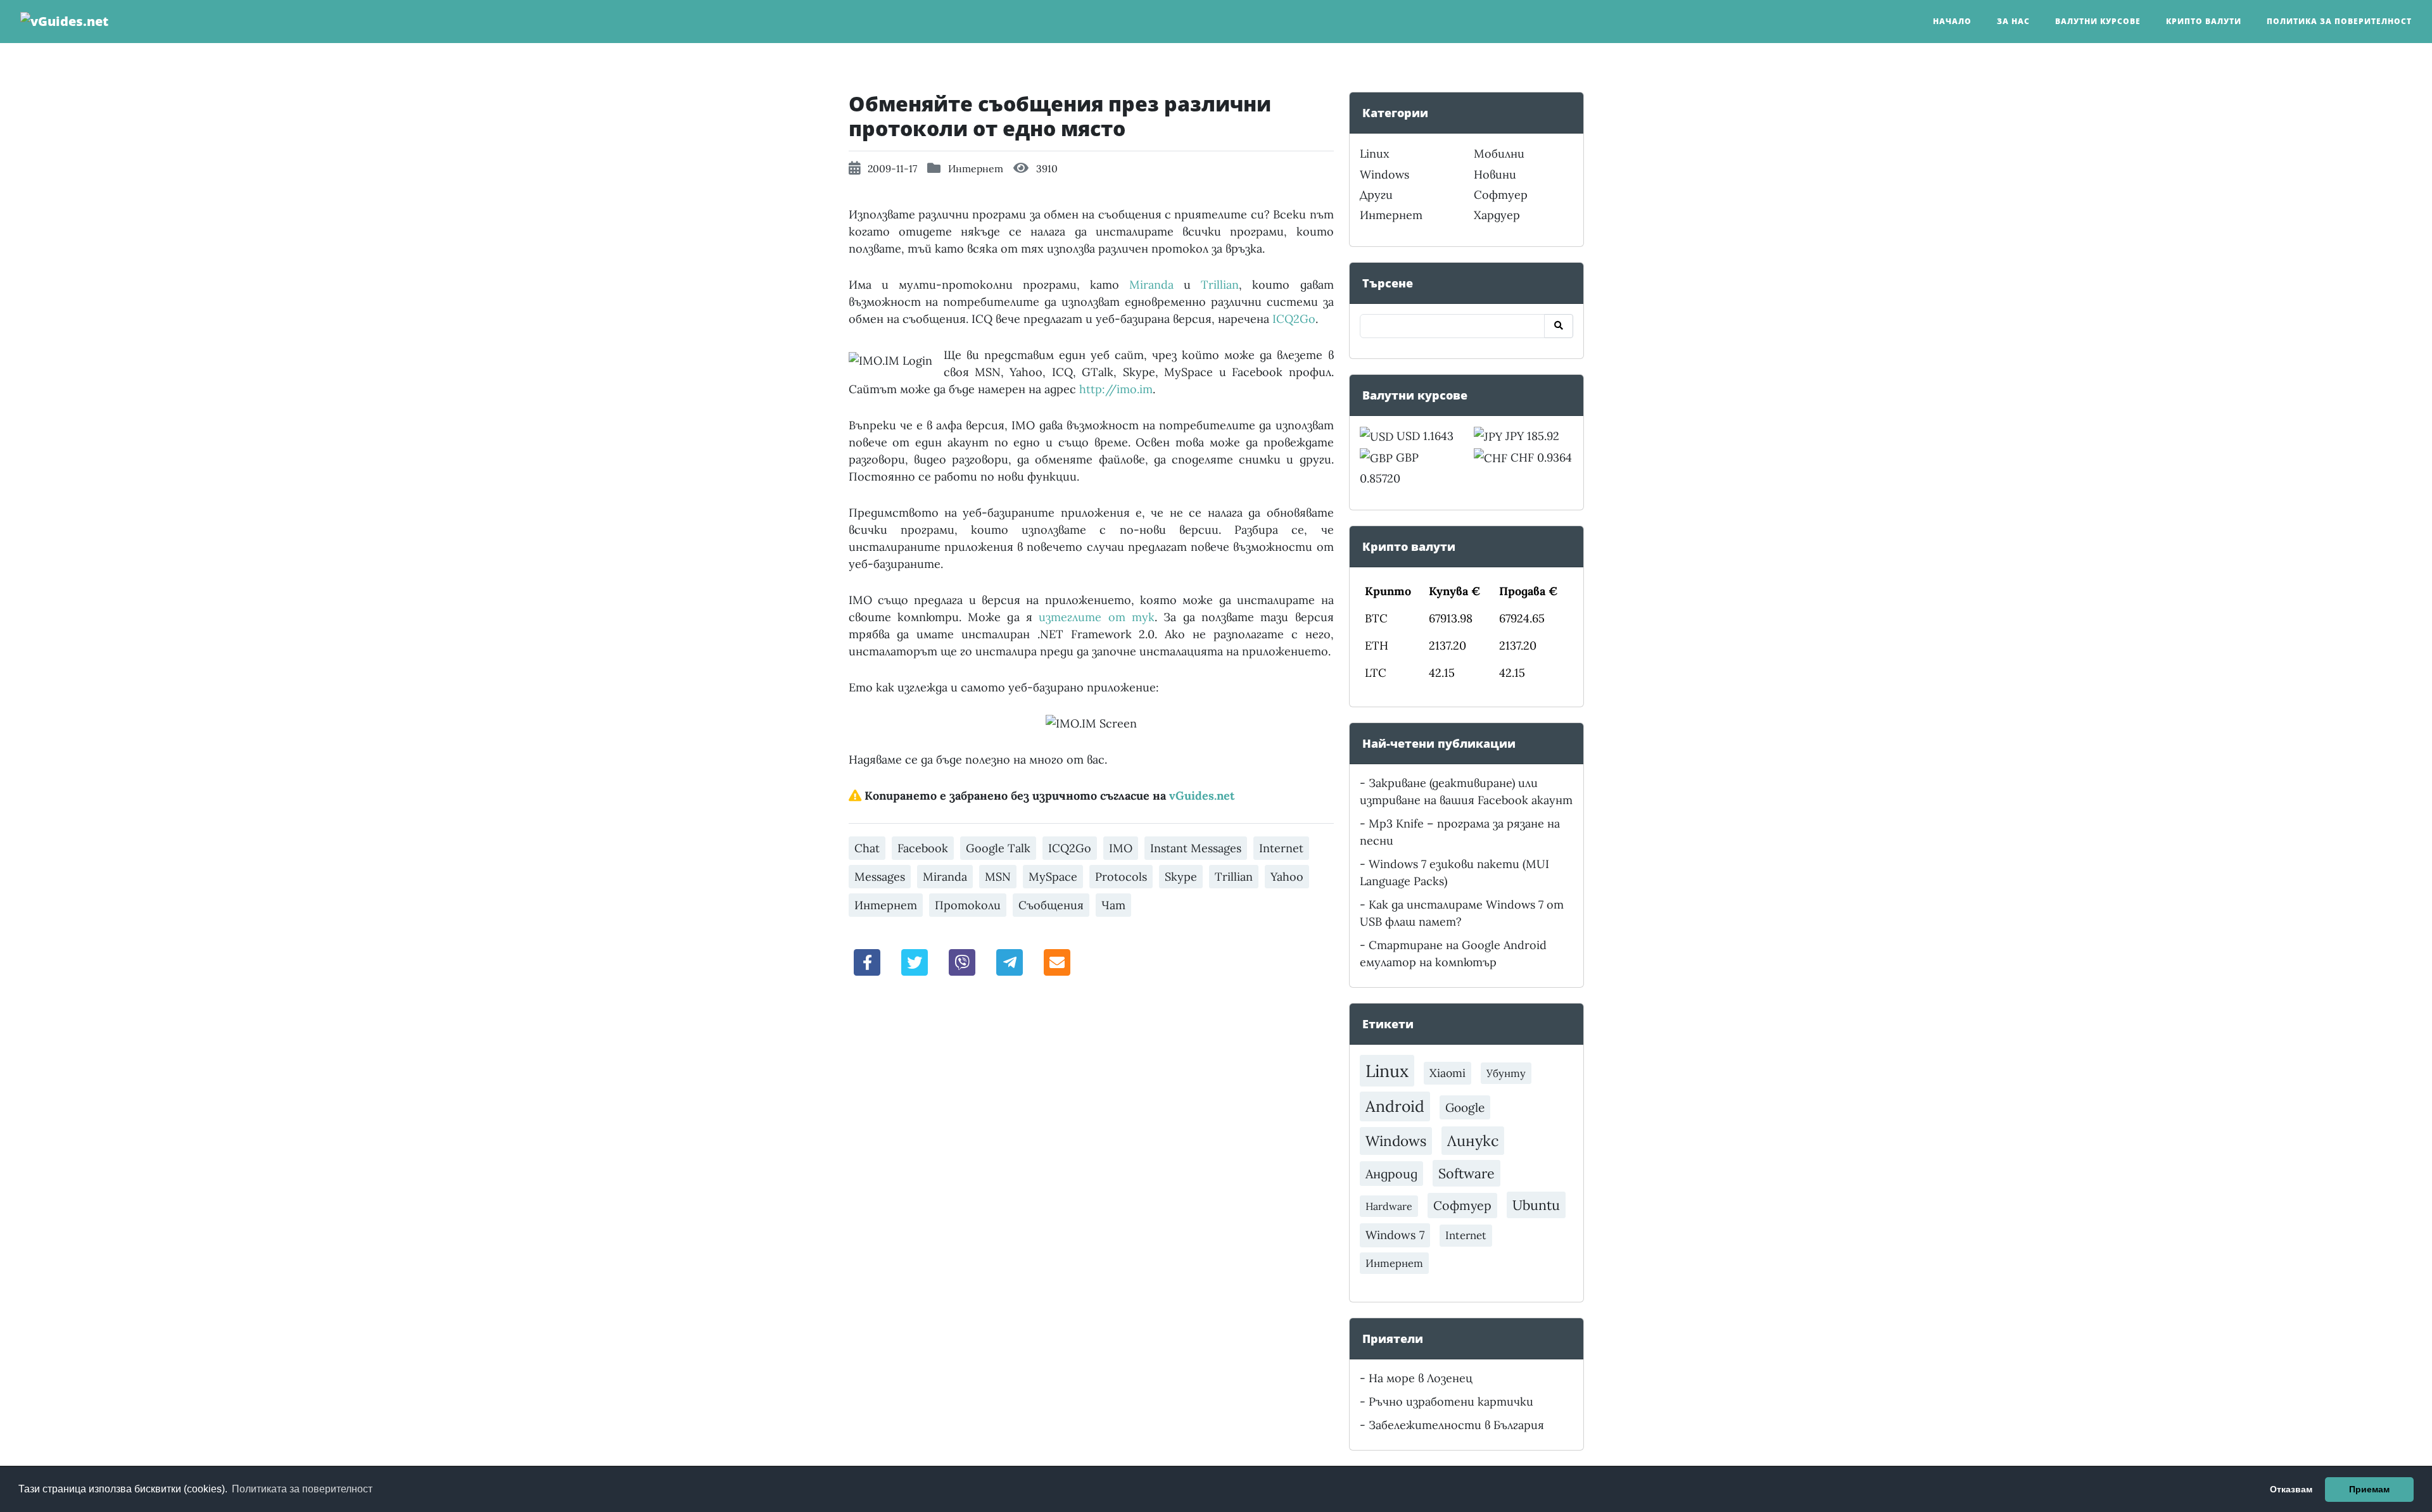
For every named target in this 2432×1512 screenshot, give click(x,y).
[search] (1559, 326)
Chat (867, 848)
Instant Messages (1196, 848)
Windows (1384, 174)
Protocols (1121, 877)
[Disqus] (1091, 1163)
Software (1466, 1173)
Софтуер (1501, 195)
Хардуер (1497, 215)
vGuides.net (1202, 796)
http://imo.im (1116, 389)
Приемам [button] (2369, 1489)
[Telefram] (1010, 961)
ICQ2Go (1294, 319)
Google (1465, 1107)
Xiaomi (1447, 1073)
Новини (1495, 174)
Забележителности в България (1456, 1425)
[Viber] (962, 961)
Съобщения (1051, 905)
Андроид (1391, 1174)
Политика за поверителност (2339, 21)
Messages (880, 877)
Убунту (1506, 1073)
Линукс (1473, 1140)
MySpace (1053, 877)
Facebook (923, 848)
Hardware (1389, 1206)
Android (1395, 1106)
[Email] (1057, 961)
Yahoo (1287, 877)
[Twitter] (915, 961)
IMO (1121, 848)
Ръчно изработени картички (1451, 1402)
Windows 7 (1395, 1235)
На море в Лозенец (1421, 1378)
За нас (2013, 21)
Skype (1181, 877)
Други (1376, 195)
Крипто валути (2204, 21)
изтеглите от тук (1097, 617)
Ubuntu (1536, 1205)
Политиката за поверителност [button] (302, 1489)
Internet (1281, 848)
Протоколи (968, 905)
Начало (1952, 21)
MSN (998, 877)
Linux (1375, 154)
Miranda (1151, 285)
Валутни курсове (2098, 21)
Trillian (1220, 285)
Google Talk (998, 848)
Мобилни (1499, 154)
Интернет (976, 168)
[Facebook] (868, 961)
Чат (1113, 905)
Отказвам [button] (2291, 1489)
